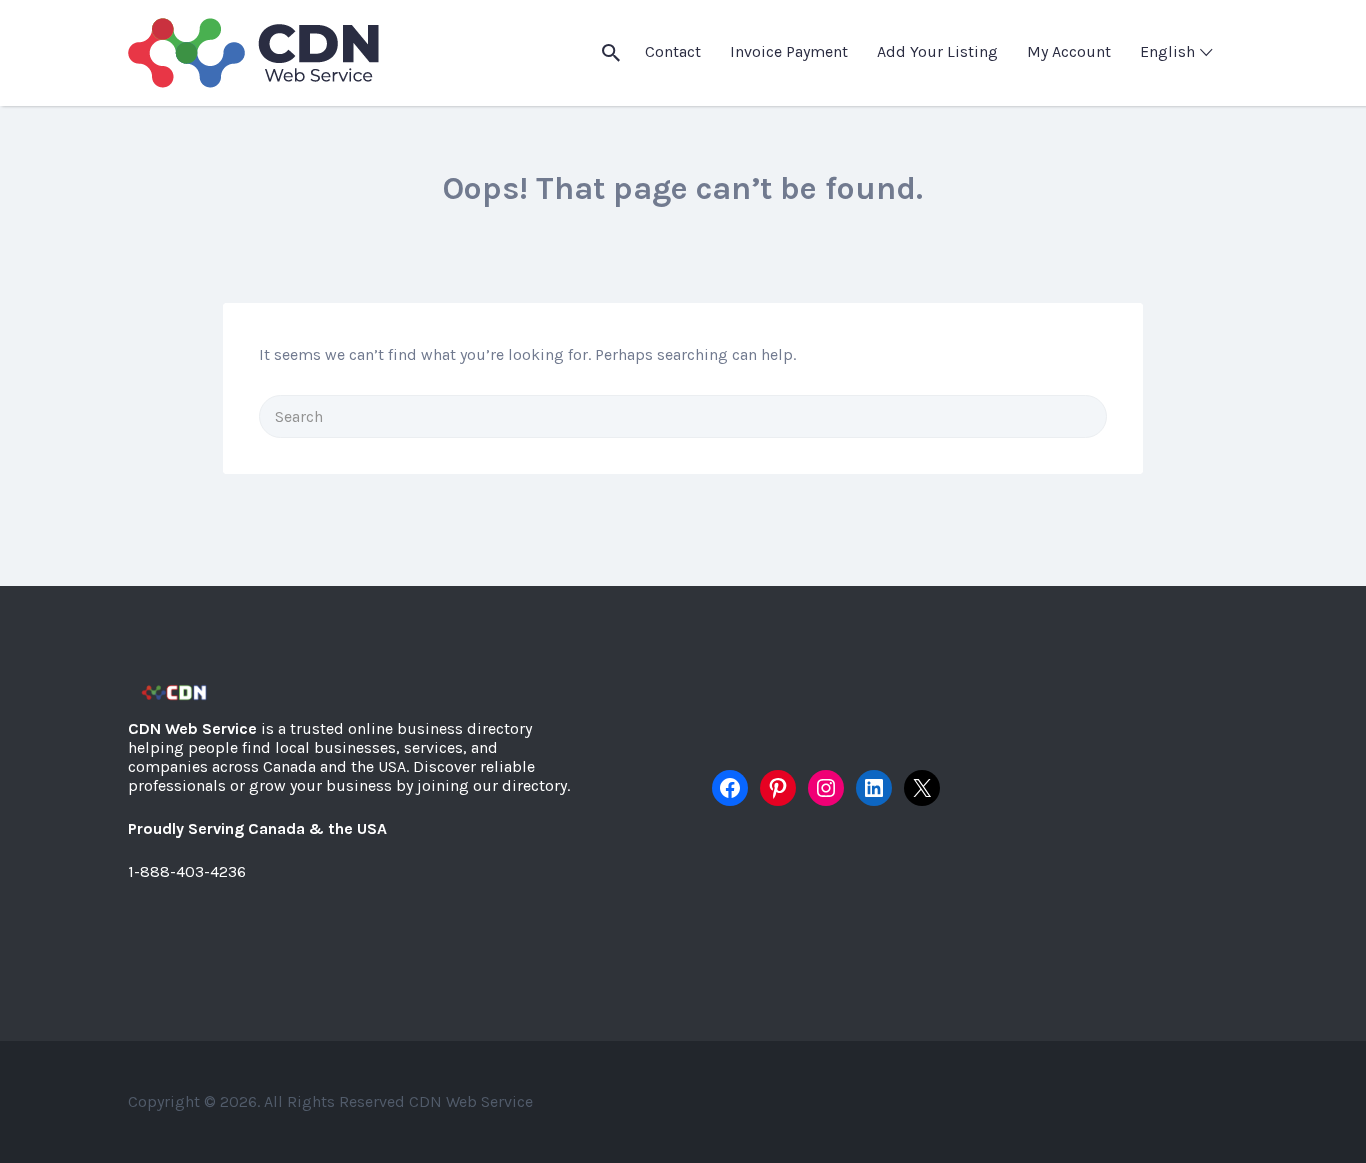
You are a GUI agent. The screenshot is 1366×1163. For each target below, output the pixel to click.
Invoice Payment (789, 51)
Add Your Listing (937, 51)
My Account (1069, 51)
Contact (673, 51)
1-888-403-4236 (187, 871)
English (1167, 51)
